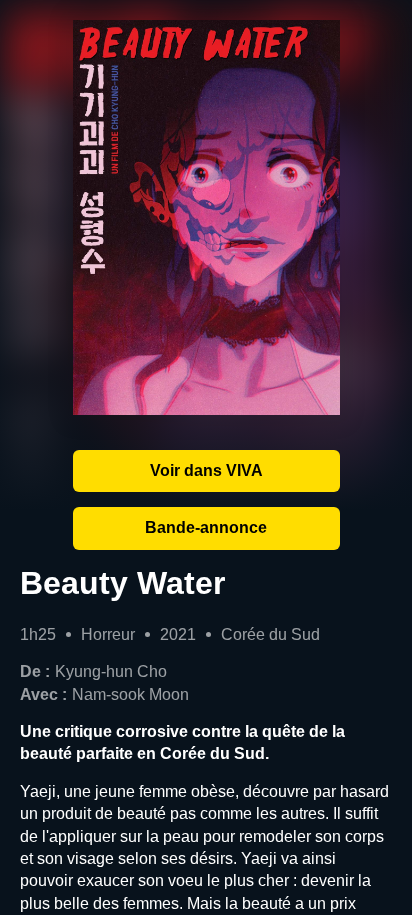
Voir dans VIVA (206, 470)
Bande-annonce (206, 527)
